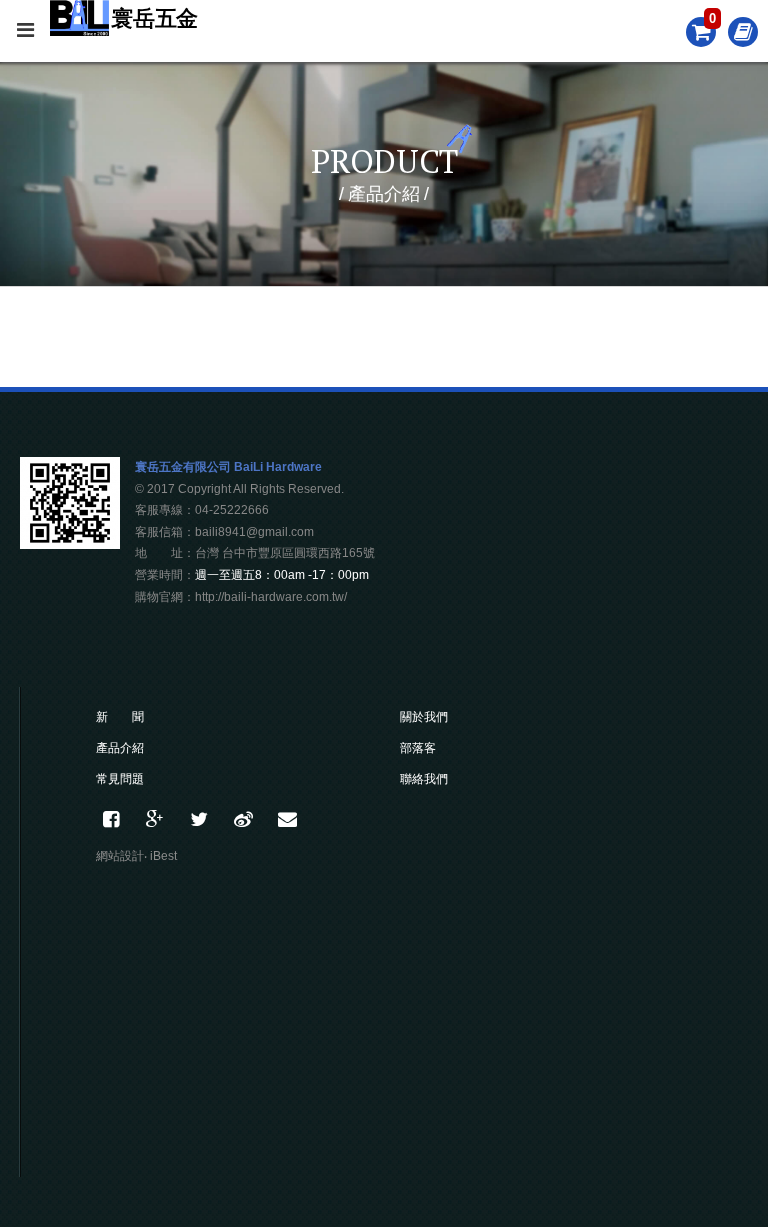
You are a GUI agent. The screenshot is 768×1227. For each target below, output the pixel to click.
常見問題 (120, 779)
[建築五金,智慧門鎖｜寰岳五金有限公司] (199, 820)
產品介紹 (120, 748)
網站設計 (120, 856)
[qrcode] (70, 543)
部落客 (418, 748)
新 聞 (120, 717)
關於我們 (424, 717)
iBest (163, 856)
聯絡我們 (424, 779)
